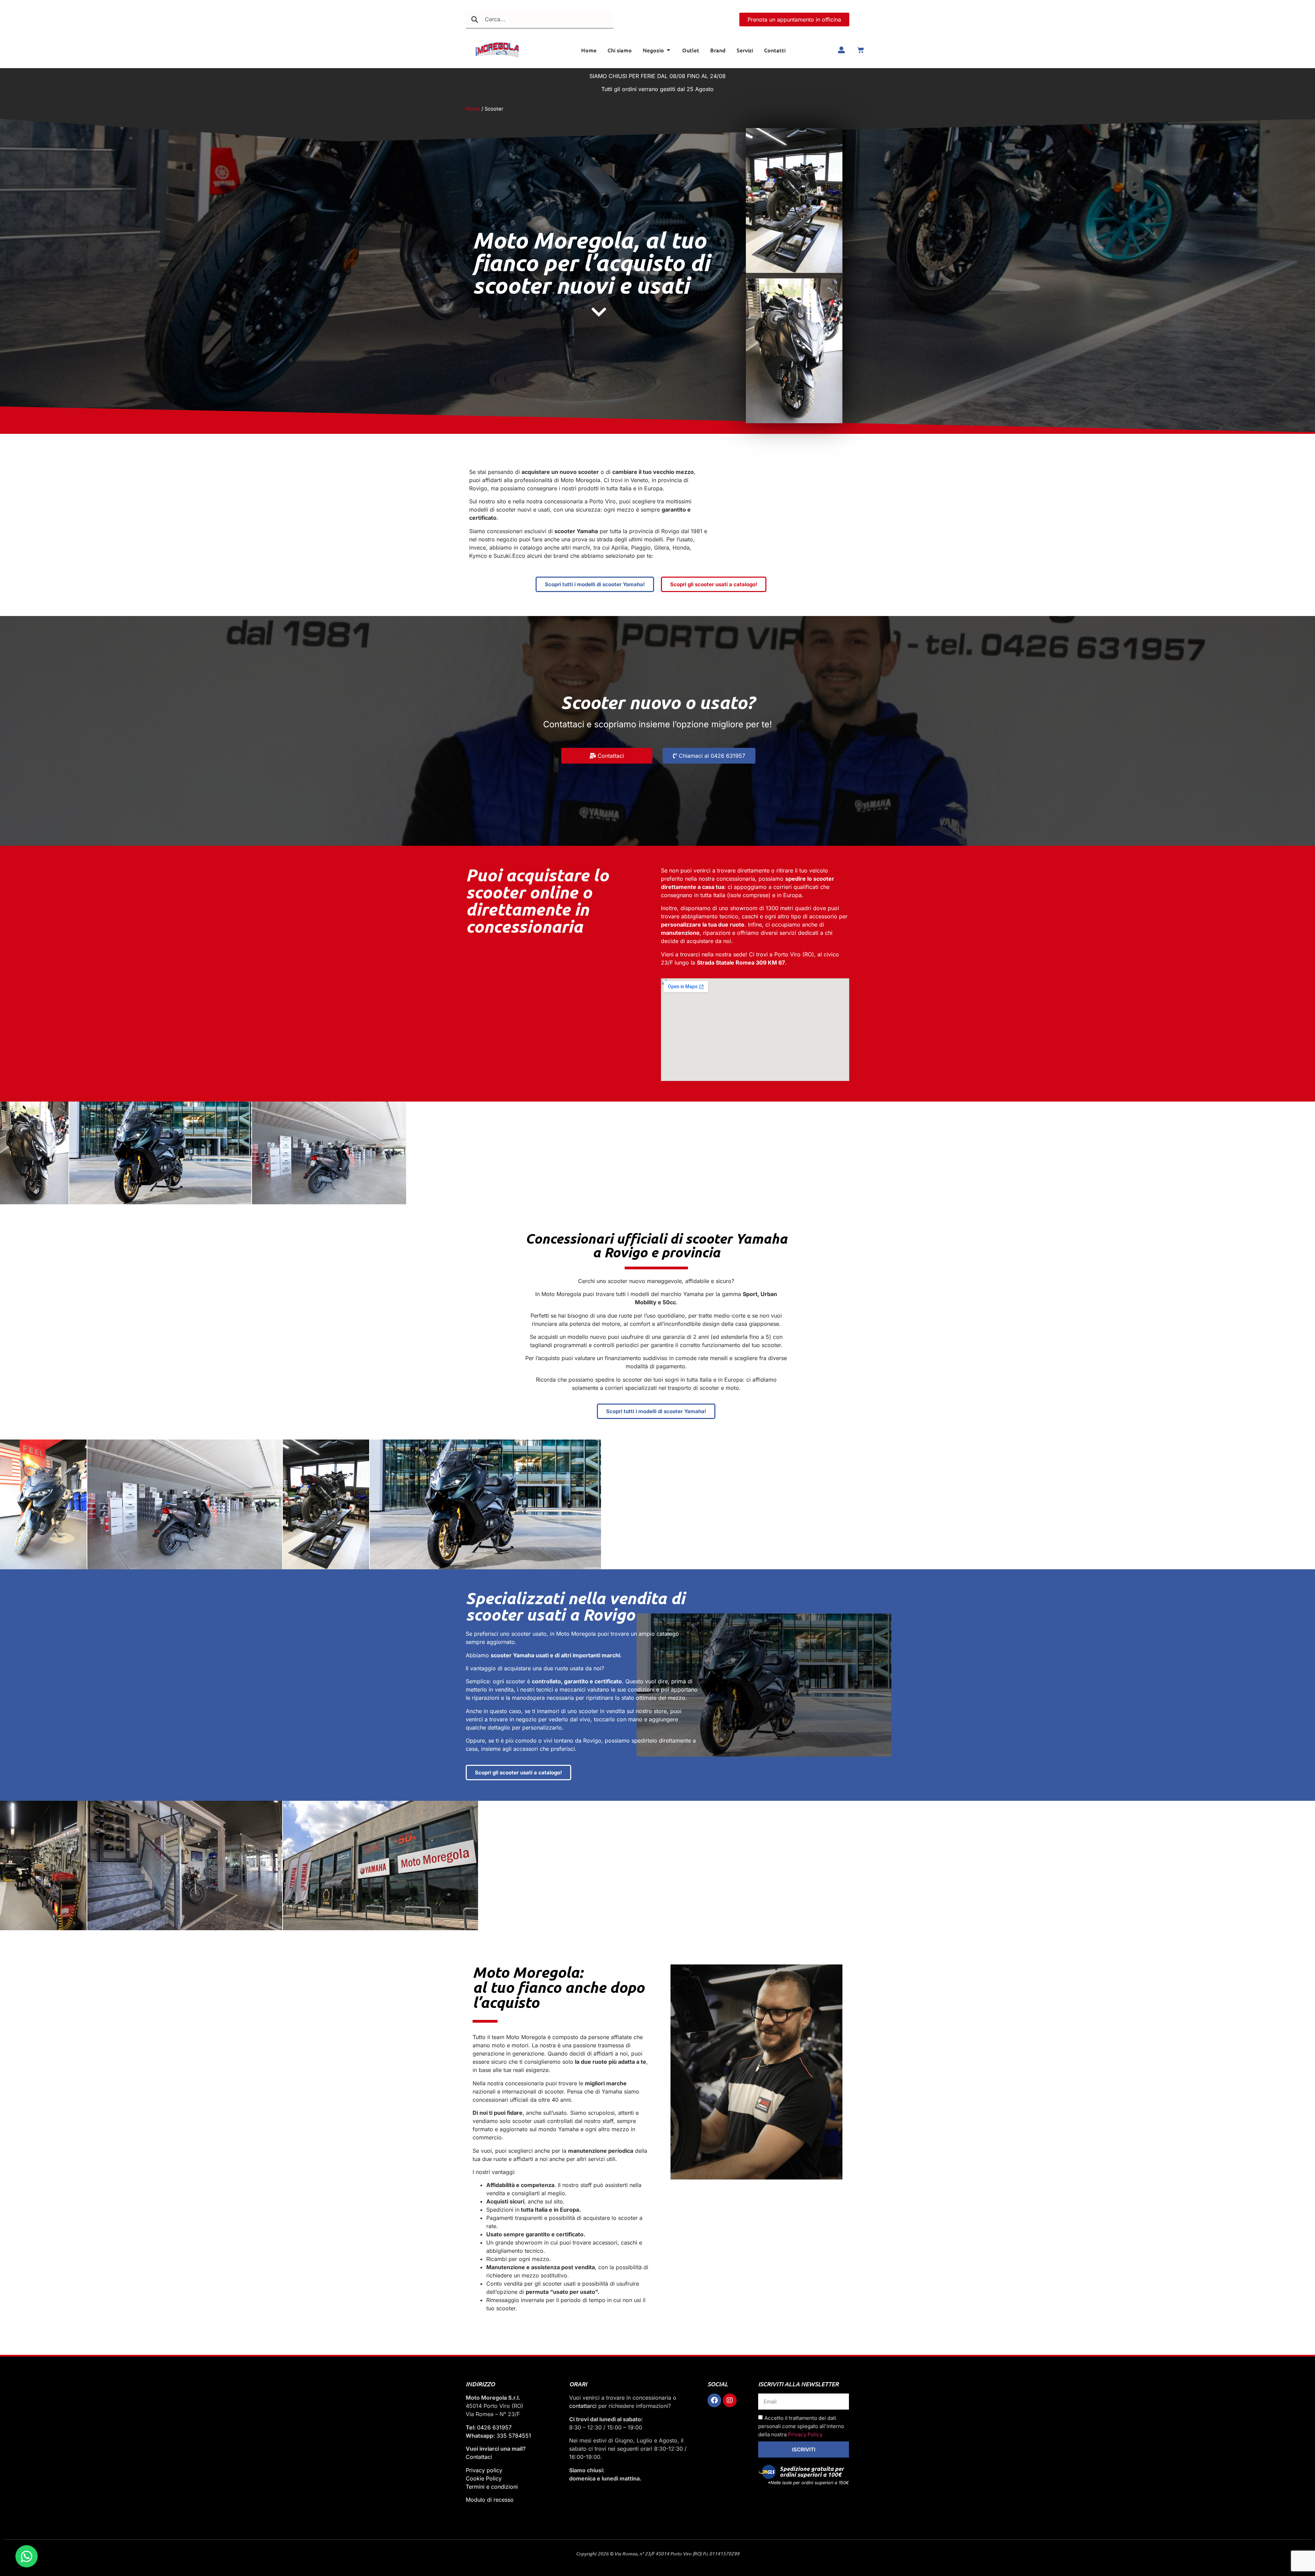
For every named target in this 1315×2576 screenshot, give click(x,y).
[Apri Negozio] (668, 50)
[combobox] (540, 19)
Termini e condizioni (492, 2487)
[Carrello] (861, 50)
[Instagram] (730, 2400)
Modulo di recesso (490, 2500)
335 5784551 (514, 2436)
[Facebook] (714, 2400)
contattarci (583, 2406)
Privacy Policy (805, 2435)
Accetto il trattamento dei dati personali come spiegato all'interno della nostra (801, 2427)
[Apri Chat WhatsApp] (27, 2556)
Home (473, 109)
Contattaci (479, 2457)
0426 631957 (494, 2427)
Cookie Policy (484, 2478)
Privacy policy (484, 2470)
